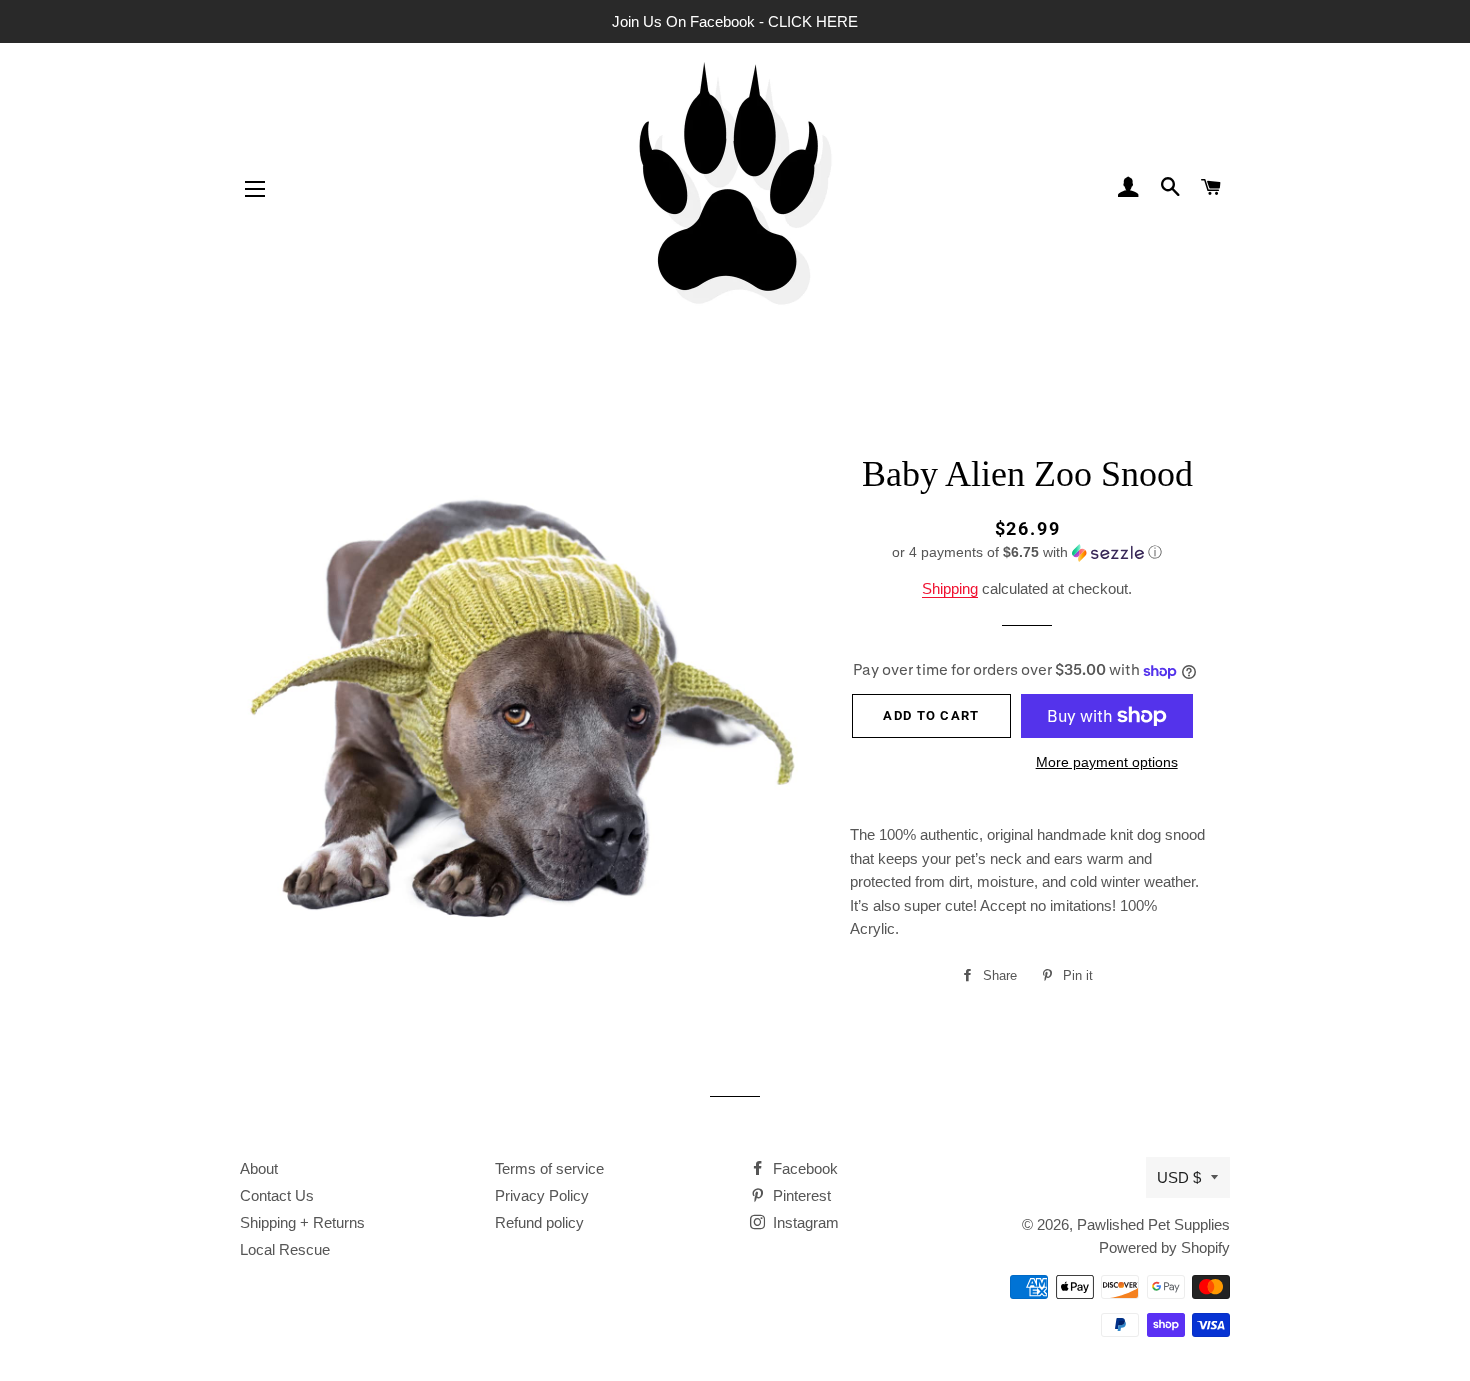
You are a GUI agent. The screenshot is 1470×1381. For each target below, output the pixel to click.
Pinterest (800, 1195)
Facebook (803, 1168)
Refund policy (539, 1222)
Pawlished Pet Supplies (1153, 1224)
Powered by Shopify (1164, 1247)
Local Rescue (285, 1249)
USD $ (1179, 1177)
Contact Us (277, 1195)
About (259, 1168)
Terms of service (549, 1168)
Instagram (804, 1222)
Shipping (950, 588)
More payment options (1107, 762)
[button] (1027, 552)
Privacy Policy (542, 1195)
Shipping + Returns (302, 1222)
